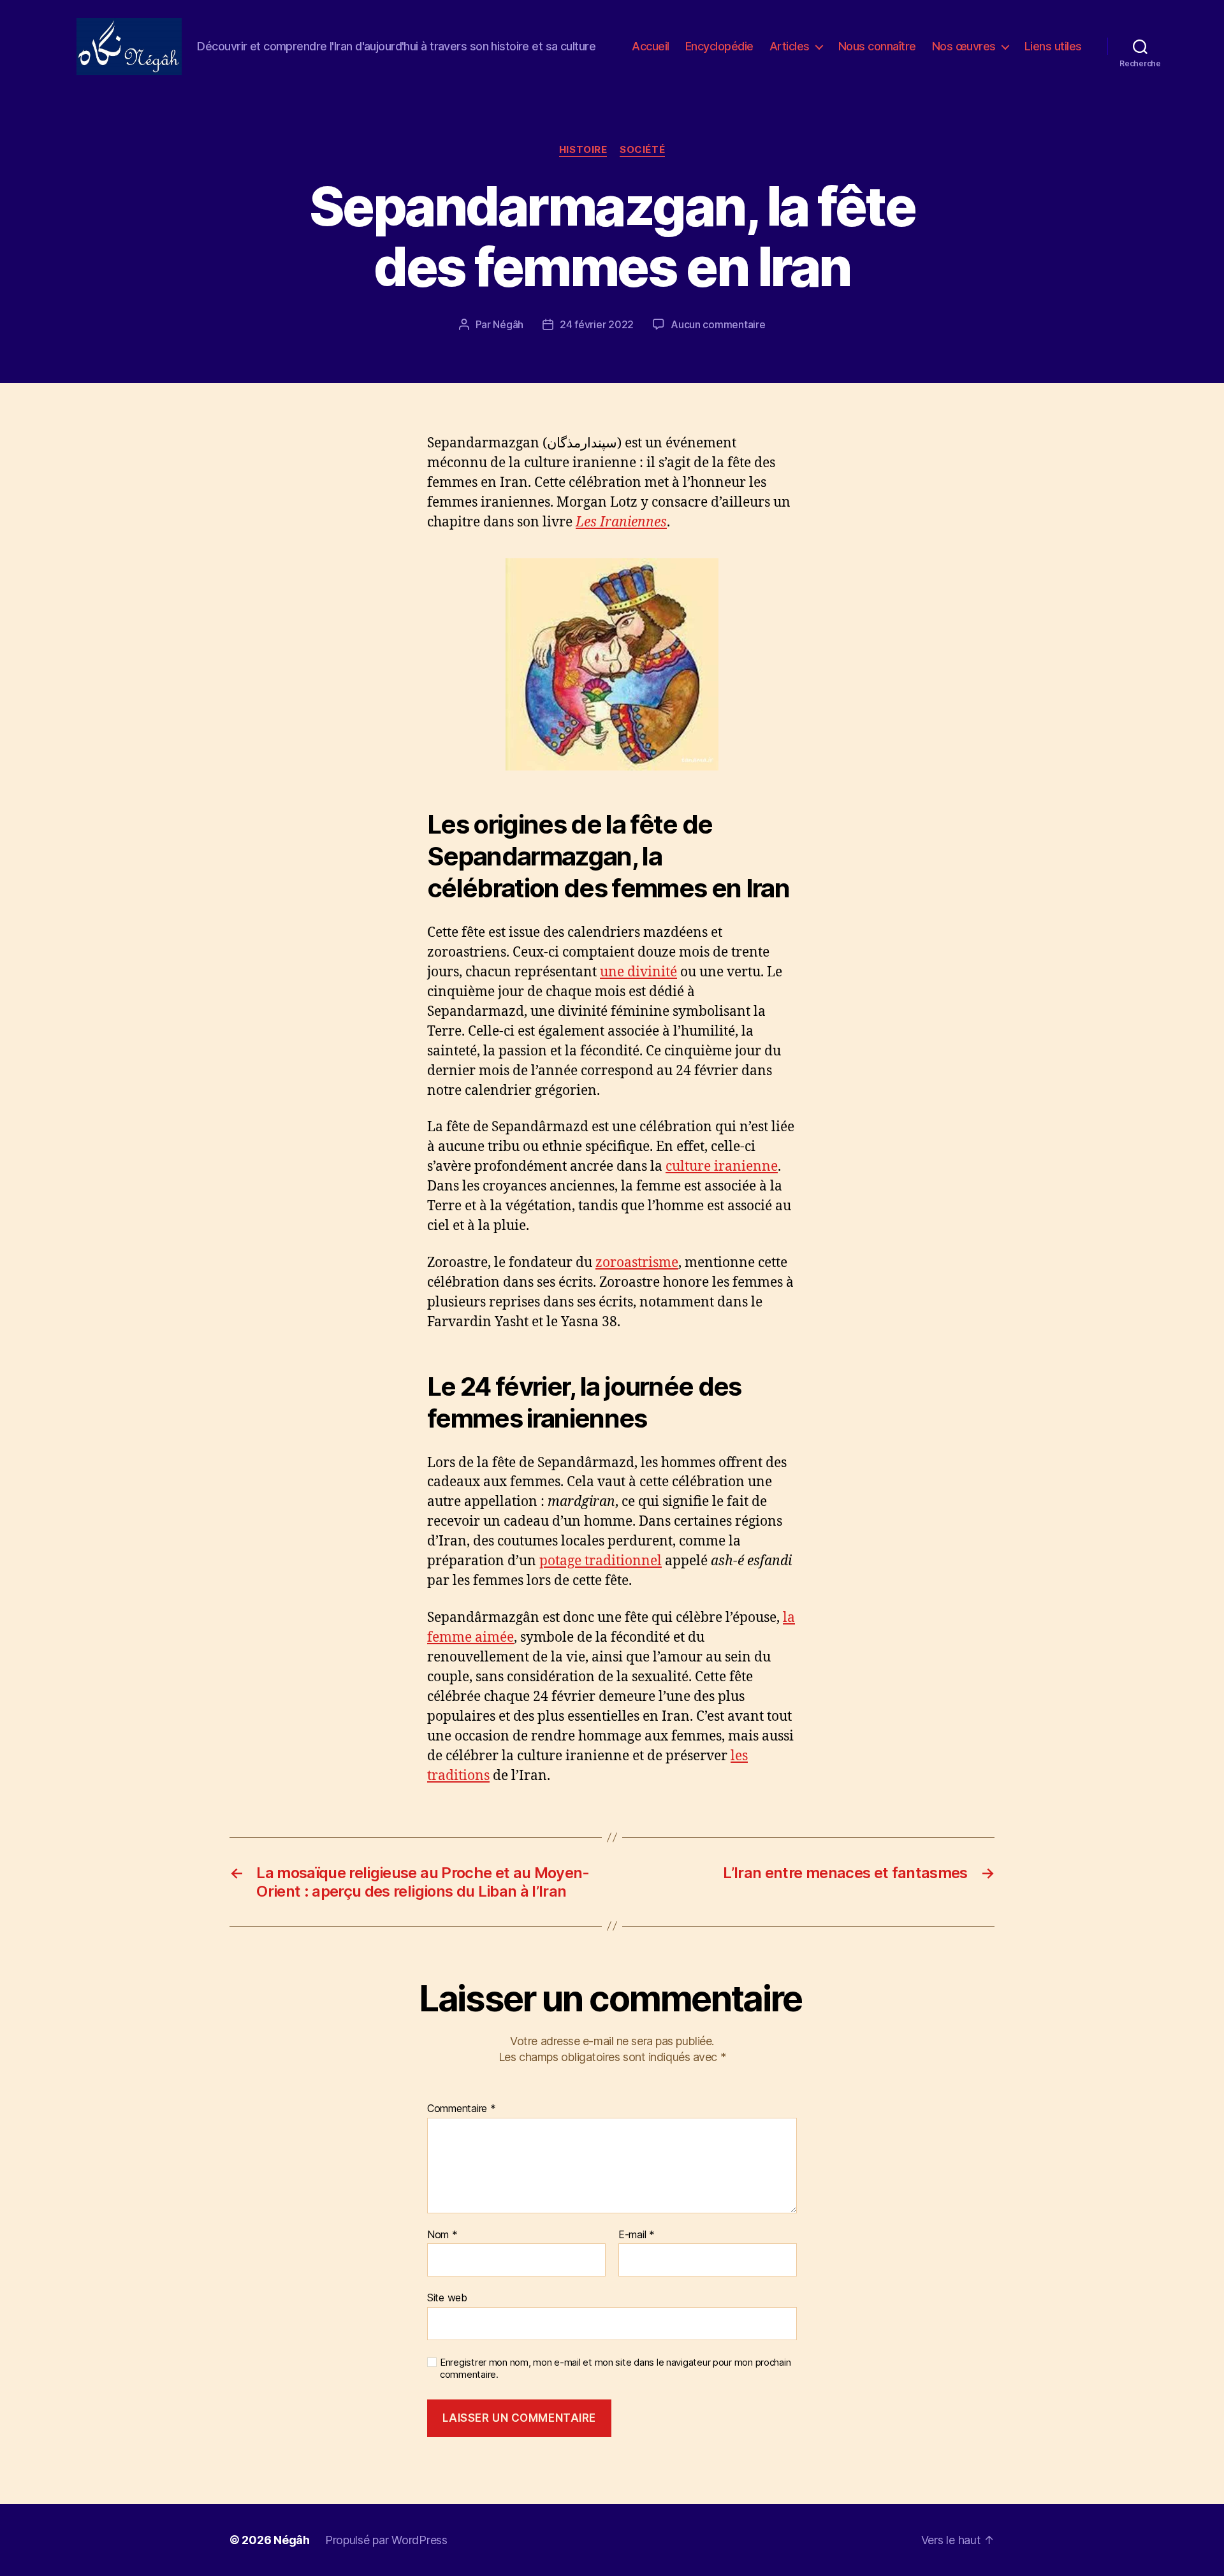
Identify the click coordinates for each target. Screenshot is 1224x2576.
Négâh (508, 324)
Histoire (583, 150)
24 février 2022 (597, 324)
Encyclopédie (719, 46)
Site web (447, 2297)
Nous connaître (877, 46)
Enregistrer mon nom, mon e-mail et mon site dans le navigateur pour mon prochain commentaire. (615, 2369)
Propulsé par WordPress (386, 2540)
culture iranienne (722, 1167)
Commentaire (462, 2109)
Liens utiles (1053, 46)
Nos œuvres (964, 46)
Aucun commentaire (718, 324)
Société (642, 150)
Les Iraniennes (621, 522)
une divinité (638, 972)
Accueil (651, 46)
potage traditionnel (601, 1561)
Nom (442, 2235)
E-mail (637, 2235)
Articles (790, 46)
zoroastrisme (637, 1263)
